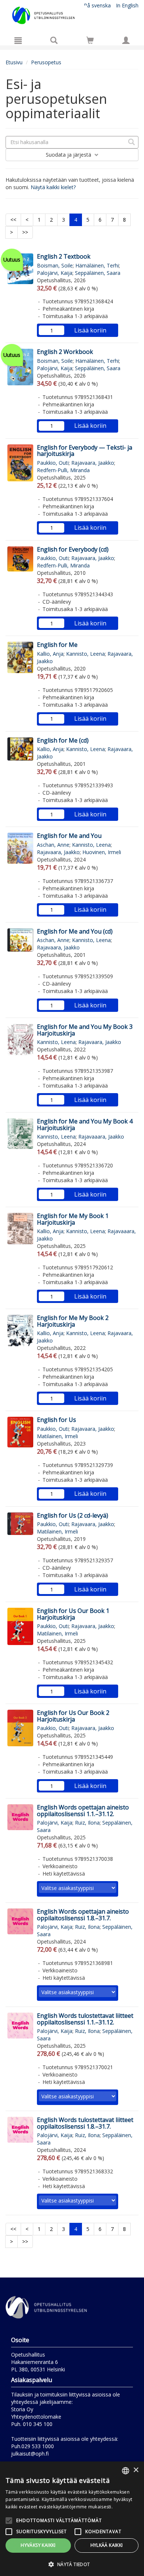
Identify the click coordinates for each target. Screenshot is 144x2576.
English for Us (56, 1420)
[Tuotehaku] (54, 40)
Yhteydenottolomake (36, 2417)
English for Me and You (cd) (75, 931)
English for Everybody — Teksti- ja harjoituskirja (85, 451)
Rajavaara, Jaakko (93, 463)
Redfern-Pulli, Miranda (63, 470)
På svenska (97, 5)
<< (13, 220)
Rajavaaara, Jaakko (101, 1137)
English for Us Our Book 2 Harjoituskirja (73, 1716)
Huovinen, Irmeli (102, 852)
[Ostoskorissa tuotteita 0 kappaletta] (90, 42)
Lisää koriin (90, 330)
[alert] (72, 2519)
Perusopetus (46, 62)
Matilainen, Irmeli (57, 1436)
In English (127, 5)
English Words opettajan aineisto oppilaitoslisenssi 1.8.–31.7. (83, 1915)
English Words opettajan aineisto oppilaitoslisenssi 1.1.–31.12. (83, 1811)
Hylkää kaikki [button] (107, 2545)
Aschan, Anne (53, 845)
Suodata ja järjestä (69, 155)
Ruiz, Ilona (87, 1823)
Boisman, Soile (55, 265)
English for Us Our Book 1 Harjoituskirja (73, 1614)
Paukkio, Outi (53, 463)
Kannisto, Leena (85, 654)
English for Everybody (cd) (73, 549)
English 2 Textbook (64, 256)
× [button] (136, 2470)
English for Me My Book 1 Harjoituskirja (73, 1219)
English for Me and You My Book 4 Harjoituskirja (85, 1125)
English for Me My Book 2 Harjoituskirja (73, 1321)
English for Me (57, 645)
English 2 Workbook (65, 352)
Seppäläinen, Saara (98, 273)
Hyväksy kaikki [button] (38, 2545)
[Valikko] (18, 40)
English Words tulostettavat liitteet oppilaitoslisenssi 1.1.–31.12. (85, 2019)
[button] (72, 2564)
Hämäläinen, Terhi (97, 265)
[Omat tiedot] (126, 40)
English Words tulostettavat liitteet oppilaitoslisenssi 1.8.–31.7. (85, 2123)
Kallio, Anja (50, 654)
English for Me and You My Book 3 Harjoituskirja (85, 1030)
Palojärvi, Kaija (55, 273)
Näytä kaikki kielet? (53, 187)
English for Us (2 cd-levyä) (73, 1515)
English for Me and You (69, 836)
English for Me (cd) (63, 740)
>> (25, 232)
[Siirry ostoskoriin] (90, 40)
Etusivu (14, 62)
